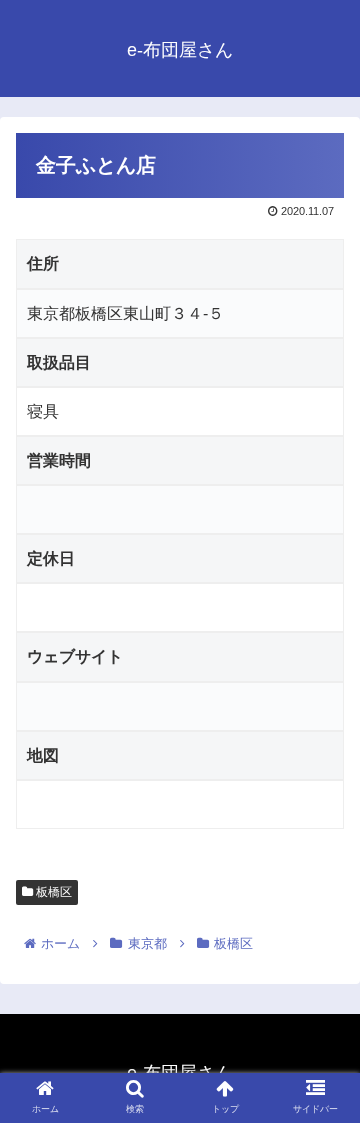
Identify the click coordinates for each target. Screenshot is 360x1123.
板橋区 (52, 892)
